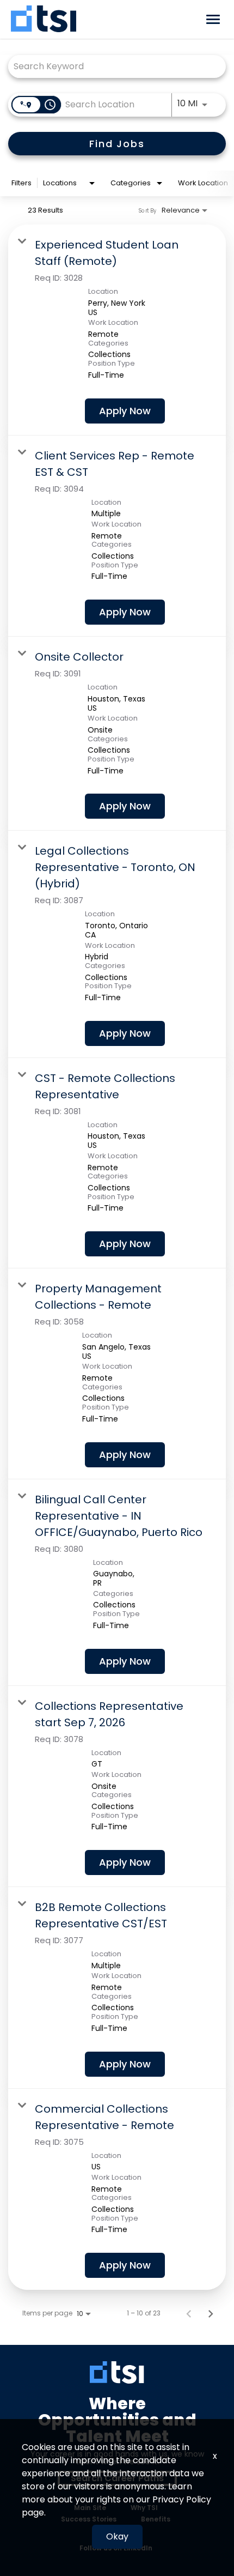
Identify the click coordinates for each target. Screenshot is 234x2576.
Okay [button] (117, 2536)
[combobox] (112, 66)
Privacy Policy (182, 2499)
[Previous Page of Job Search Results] (189, 2313)
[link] (117, 330)
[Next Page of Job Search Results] (211, 2313)
